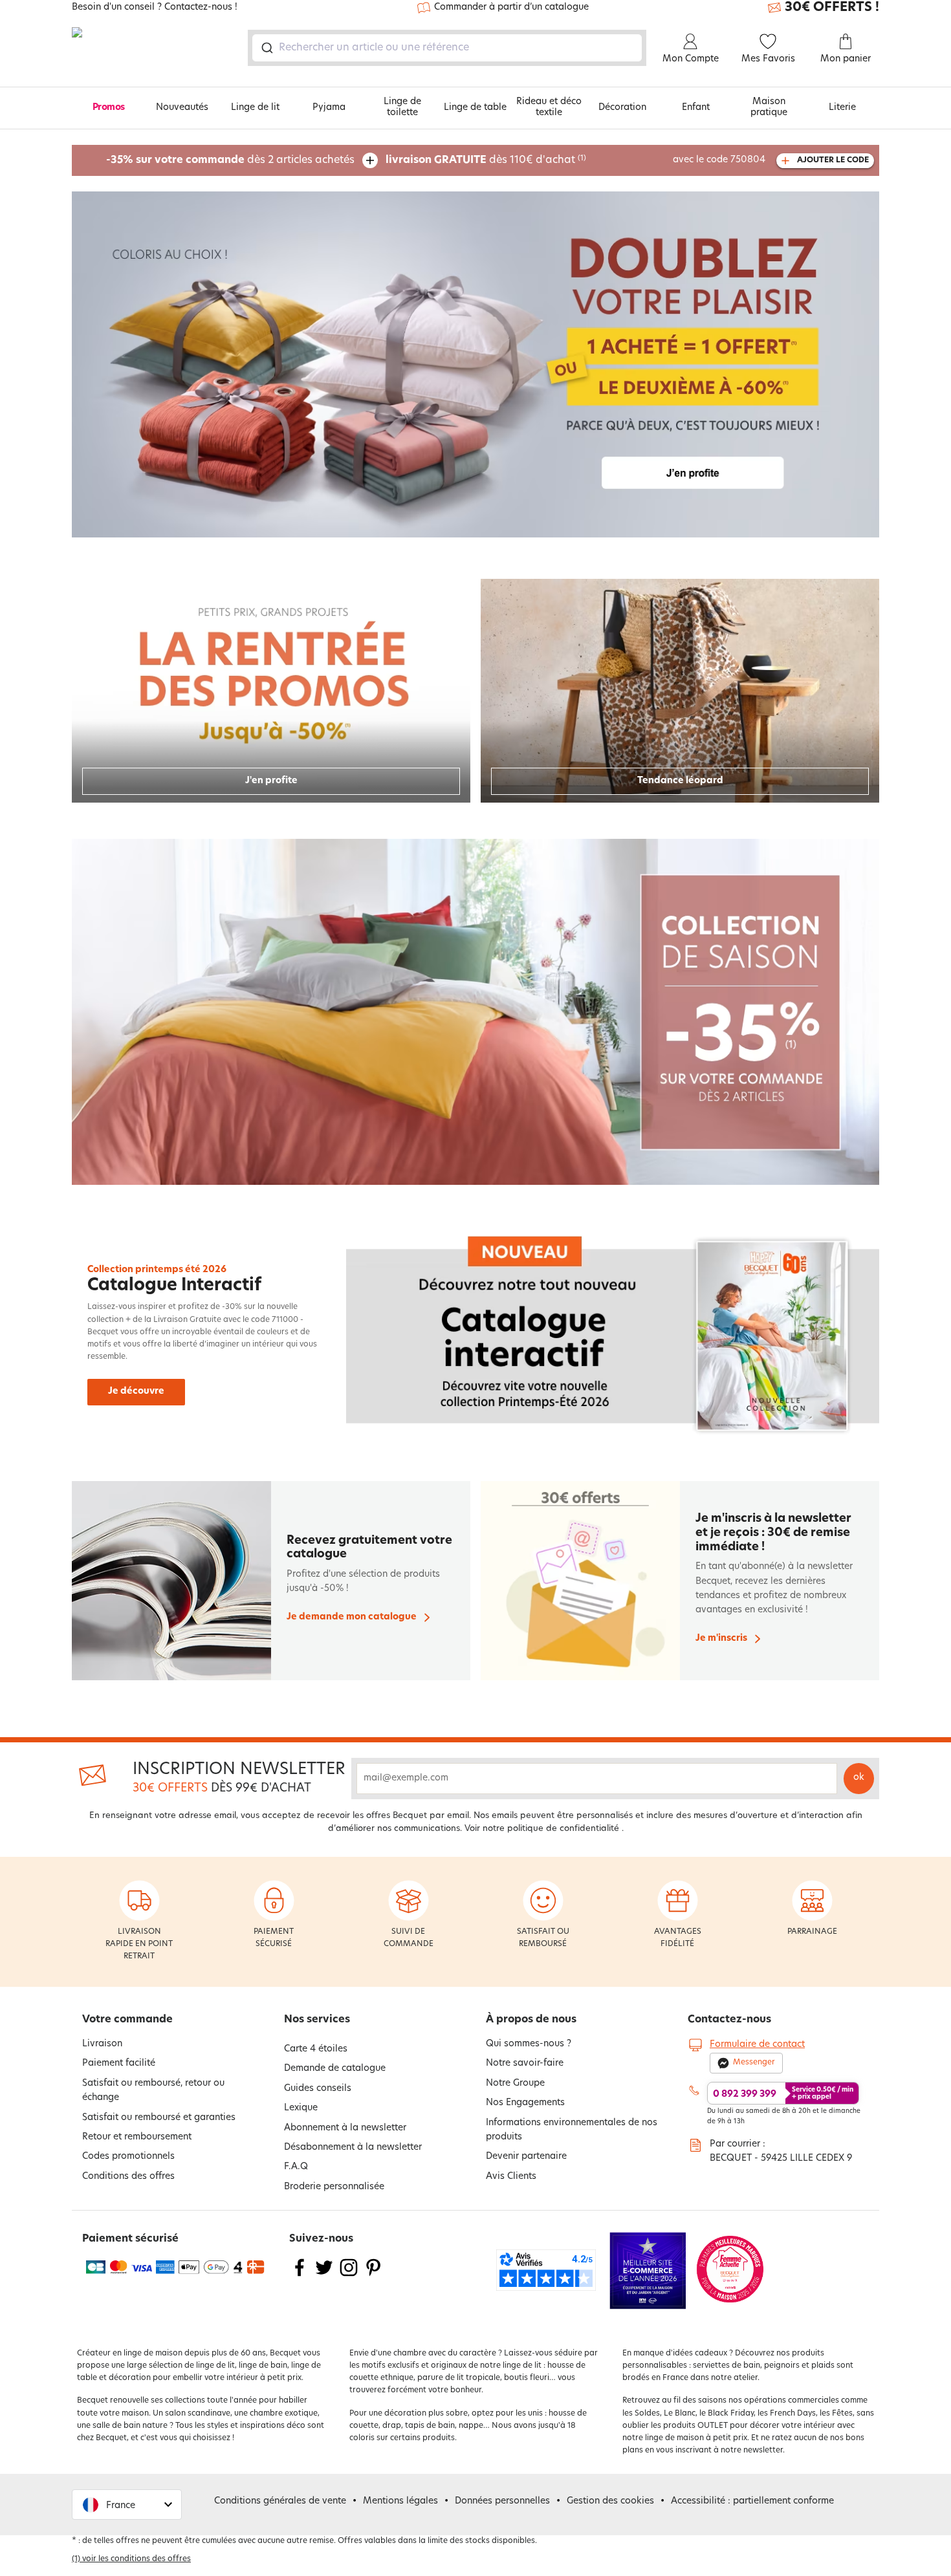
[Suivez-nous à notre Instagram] (349, 2276)
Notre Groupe (515, 2084)
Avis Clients (511, 2177)
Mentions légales (400, 2501)
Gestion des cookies (610, 2501)
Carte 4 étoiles (316, 2049)
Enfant (696, 108)
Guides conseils (318, 2089)
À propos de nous (531, 2020)
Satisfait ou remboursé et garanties (159, 2118)
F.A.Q (296, 2167)
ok (859, 1778)
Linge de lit (255, 108)
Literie (842, 108)
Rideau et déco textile (549, 107)
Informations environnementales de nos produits (572, 2130)
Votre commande (127, 2020)
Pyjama (329, 108)
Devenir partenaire (526, 2157)
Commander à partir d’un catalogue (511, 7)
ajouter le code (833, 160)
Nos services (317, 2020)
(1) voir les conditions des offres (131, 2559)
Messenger (754, 2062)
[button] (127, 2505)
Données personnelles (502, 2501)
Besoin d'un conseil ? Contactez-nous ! (155, 8)
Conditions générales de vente (280, 2501)
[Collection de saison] (475, 1012)
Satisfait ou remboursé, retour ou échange (153, 2091)
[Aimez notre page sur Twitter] (324, 2276)
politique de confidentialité (563, 1829)
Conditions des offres (128, 2177)
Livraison (102, 2044)
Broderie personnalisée (334, 2187)
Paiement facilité (119, 2063)
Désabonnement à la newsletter (353, 2148)
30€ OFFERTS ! (832, 8)
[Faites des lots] (475, 364)
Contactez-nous (729, 2020)
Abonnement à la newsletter (345, 2128)
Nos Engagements (525, 2103)
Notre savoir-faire (525, 2063)
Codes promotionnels (128, 2157)
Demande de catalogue (335, 2069)
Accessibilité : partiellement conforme (752, 2501)
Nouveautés (182, 108)
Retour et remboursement (137, 2137)
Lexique (301, 2108)
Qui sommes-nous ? (529, 2044)
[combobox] (447, 48)
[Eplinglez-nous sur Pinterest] (373, 2276)
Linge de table (475, 108)
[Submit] (266, 48)
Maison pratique (769, 107)
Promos (109, 108)
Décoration (622, 108)
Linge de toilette (402, 107)
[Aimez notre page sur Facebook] (300, 2276)
